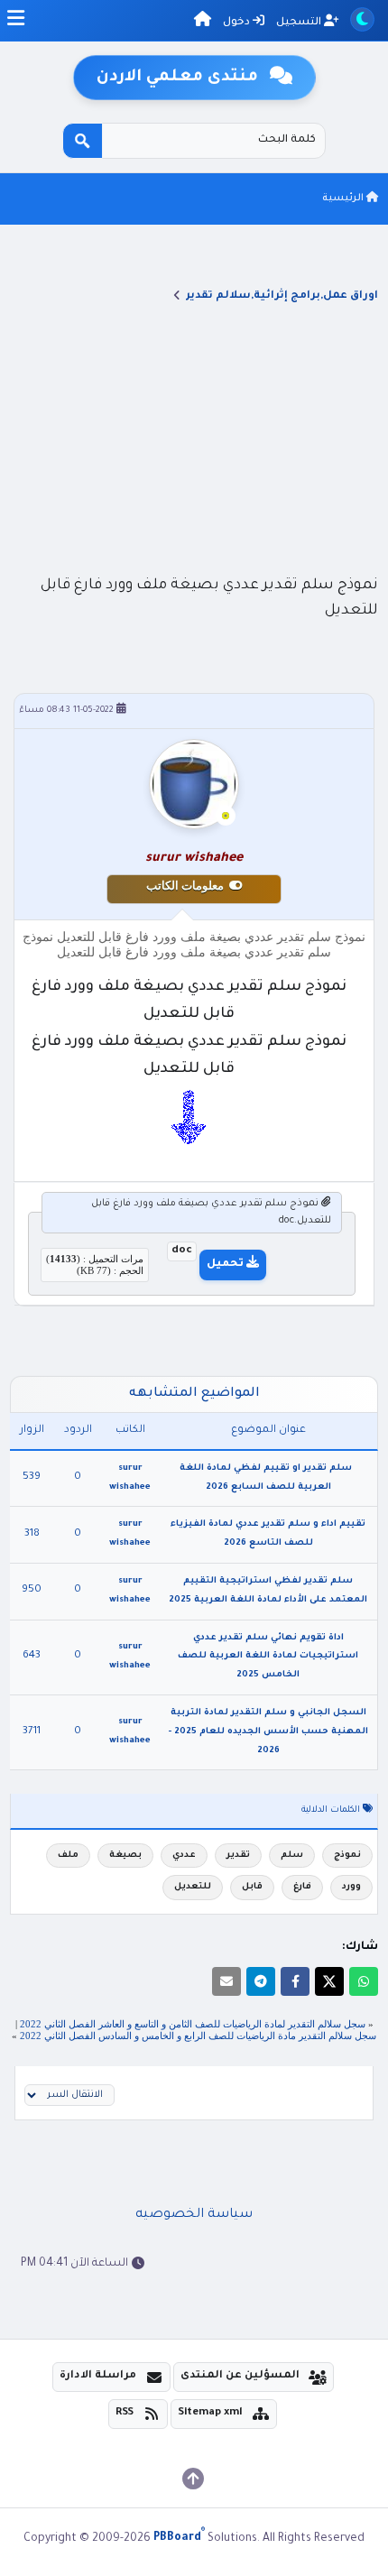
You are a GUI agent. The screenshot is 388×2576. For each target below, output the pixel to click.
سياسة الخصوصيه (194, 2215)
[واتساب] (364, 1981)
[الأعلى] (193, 2479)
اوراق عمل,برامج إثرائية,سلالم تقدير (282, 296)
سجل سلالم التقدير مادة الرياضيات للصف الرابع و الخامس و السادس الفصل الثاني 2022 (198, 2036)
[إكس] (329, 1981)
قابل (252, 1887)
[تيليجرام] (261, 1981)
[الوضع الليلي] (362, 19)
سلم (292, 1856)
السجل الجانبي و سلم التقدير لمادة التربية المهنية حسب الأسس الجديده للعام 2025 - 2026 (268, 1732)
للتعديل (193, 1887)
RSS (125, 2413)
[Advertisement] (194, 438)
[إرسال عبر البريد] (226, 1981)
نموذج (347, 1856)
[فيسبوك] (295, 1981)
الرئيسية (344, 199)
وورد (351, 1887)
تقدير (238, 1856)
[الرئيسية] (203, 22)
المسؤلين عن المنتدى (240, 2376)
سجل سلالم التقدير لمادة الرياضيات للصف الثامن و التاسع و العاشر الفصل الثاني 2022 (193, 2024)
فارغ (302, 1887)
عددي (184, 1856)
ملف (68, 1856)
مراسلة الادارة (98, 2376)
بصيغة (125, 1856)
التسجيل (300, 23)
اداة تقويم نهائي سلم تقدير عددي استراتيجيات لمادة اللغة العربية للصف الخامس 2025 (268, 1657)
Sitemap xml (210, 2413)
